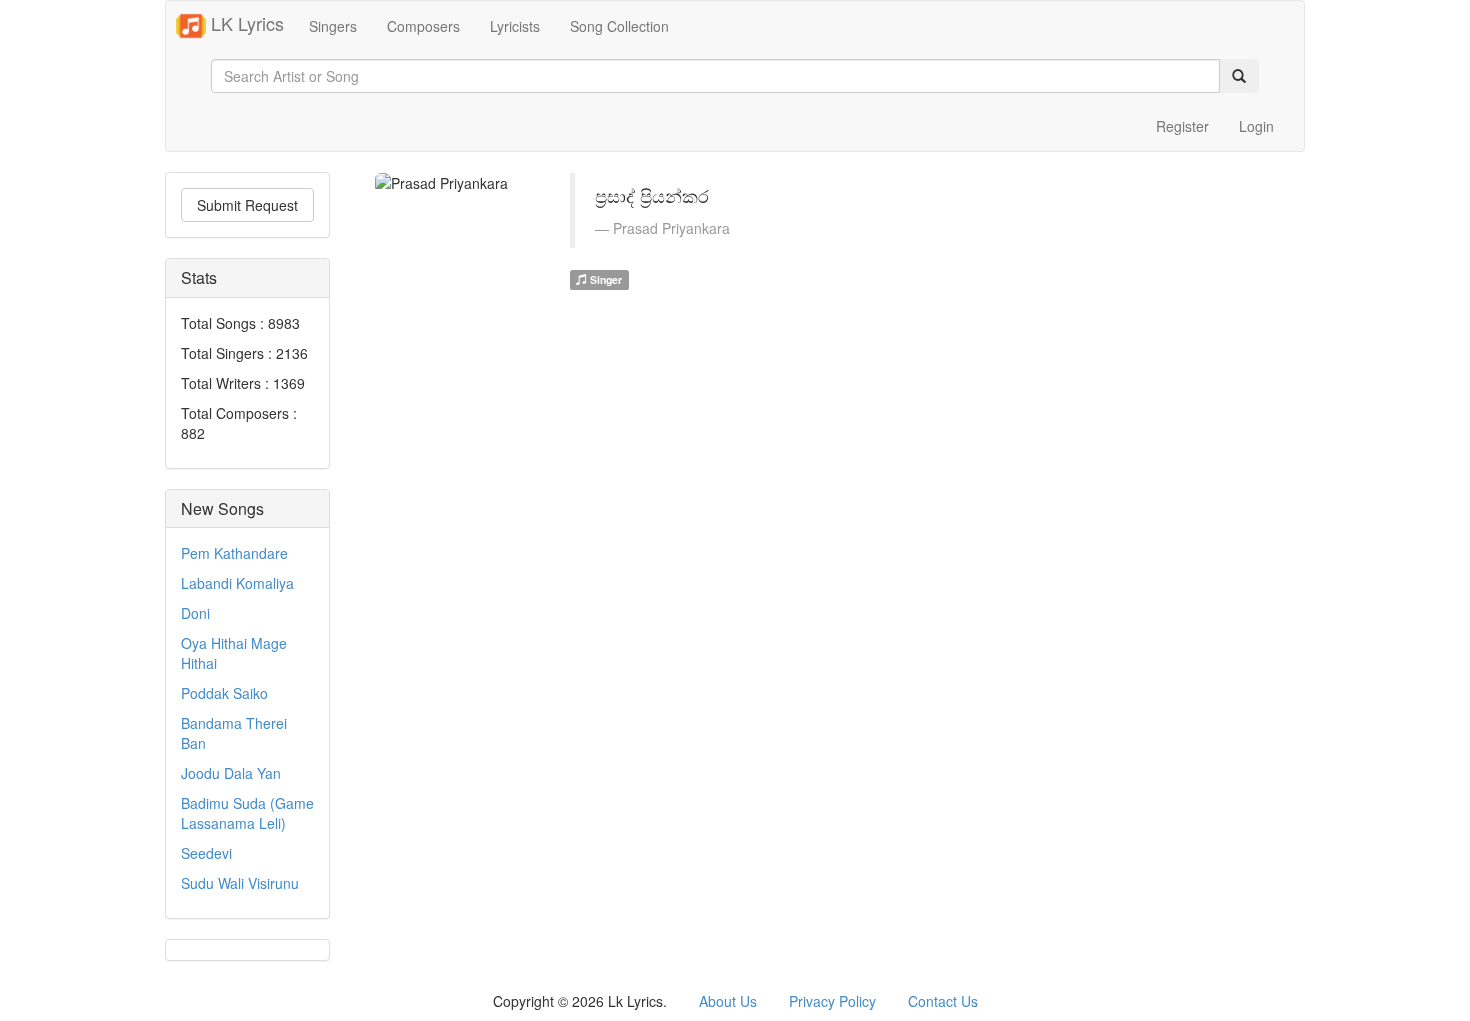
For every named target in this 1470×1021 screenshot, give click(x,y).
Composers (423, 26)
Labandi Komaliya (237, 583)
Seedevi (206, 853)
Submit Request (247, 205)
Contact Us (943, 1001)
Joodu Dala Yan (231, 773)
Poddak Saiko (224, 693)
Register (1182, 126)
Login (1256, 126)
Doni (195, 613)
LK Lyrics (245, 23)
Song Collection (619, 26)
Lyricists (515, 26)
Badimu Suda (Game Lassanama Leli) (247, 813)
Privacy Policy (832, 1001)
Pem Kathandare (234, 553)
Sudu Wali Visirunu (240, 883)
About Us (728, 1001)
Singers (333, 26)
